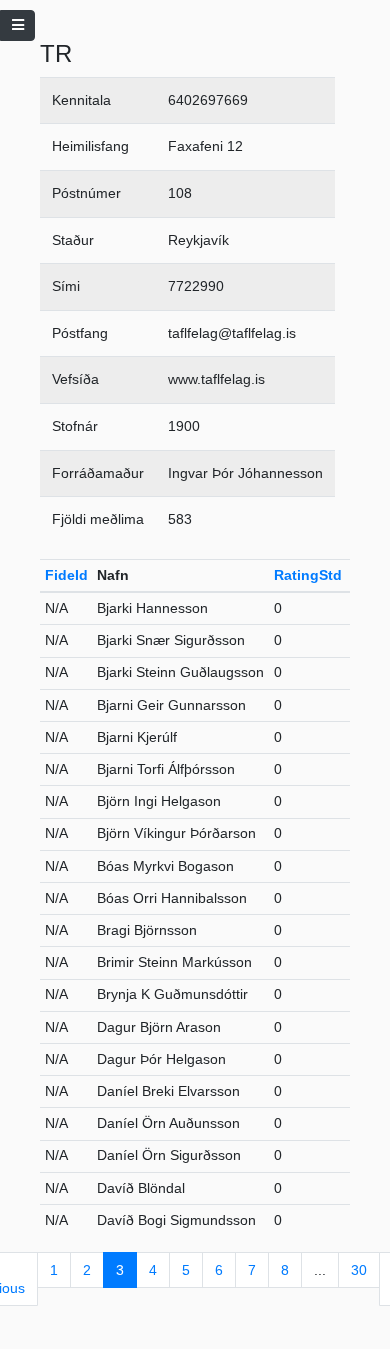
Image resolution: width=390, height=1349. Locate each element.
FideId (66, 575)
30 (359, 1270)
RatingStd (308, 575)
